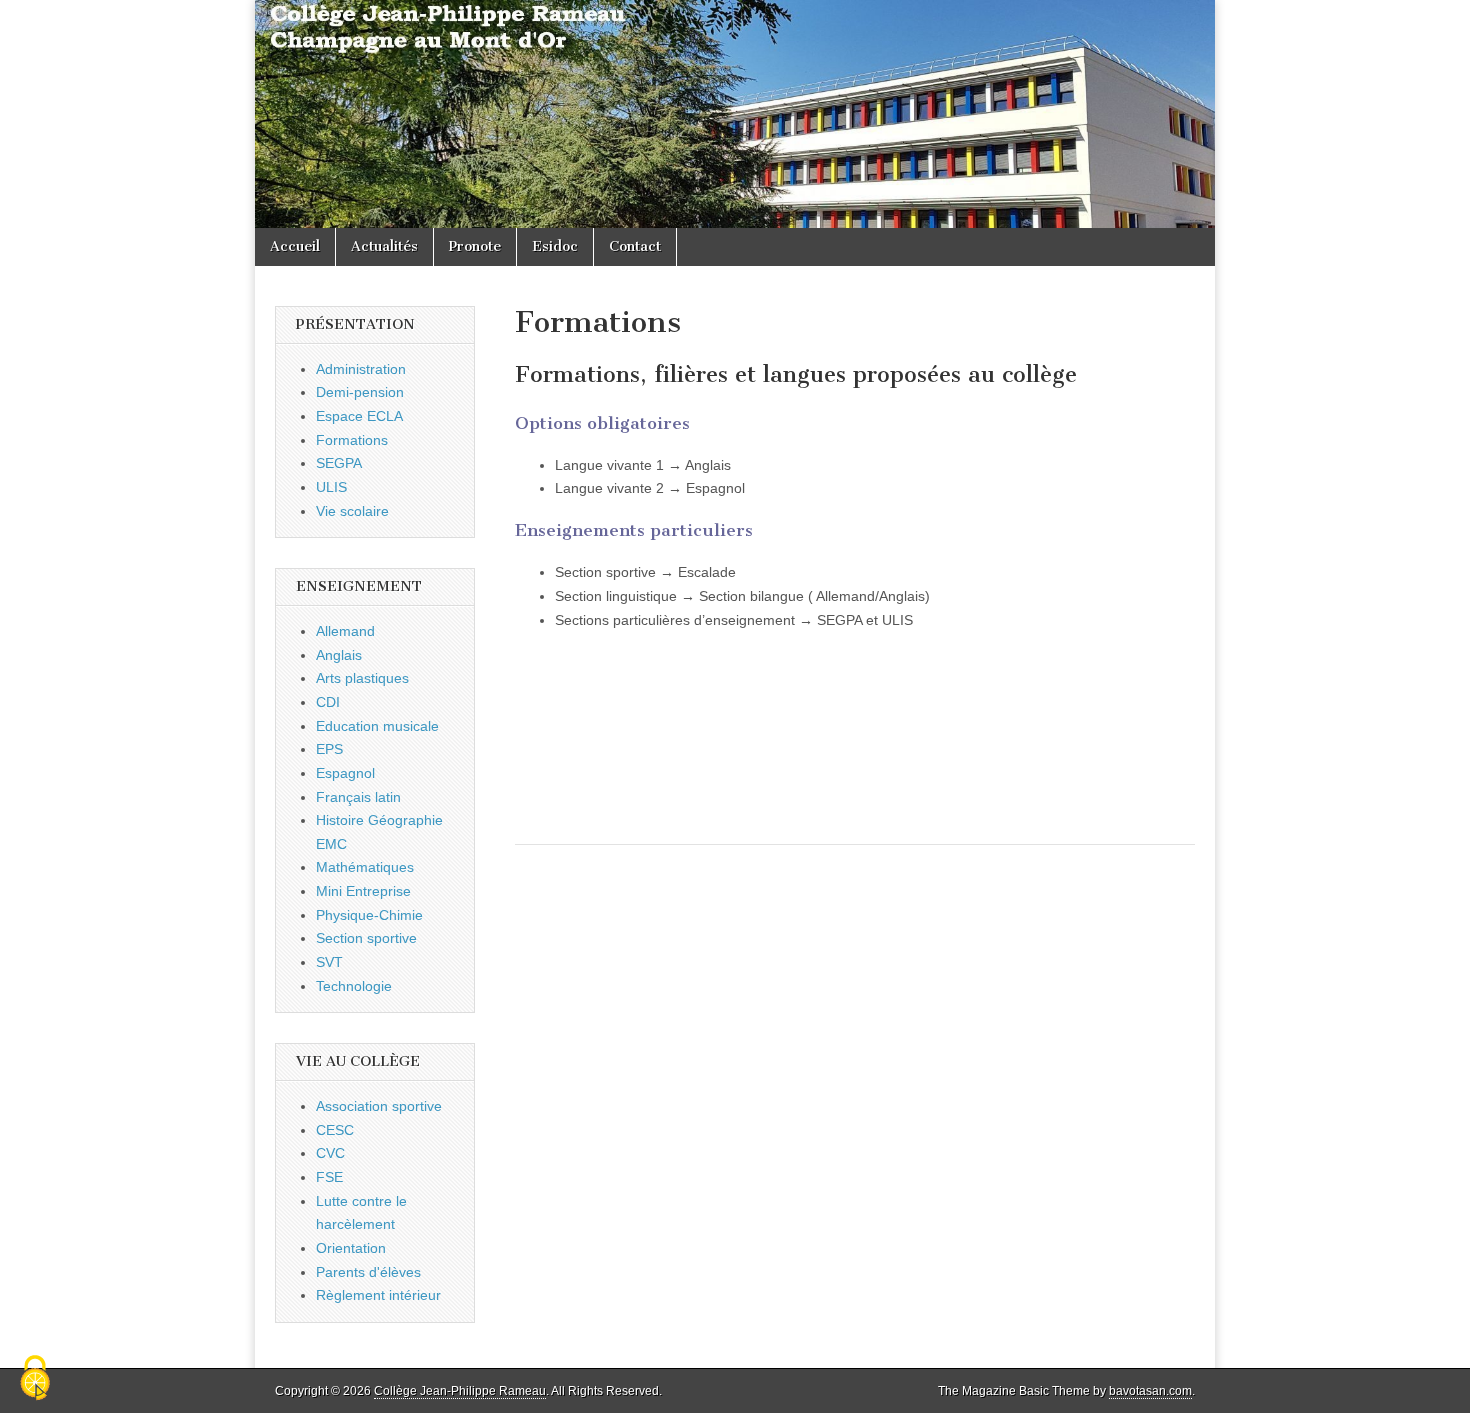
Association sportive (379, 1106)
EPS (329, 749)
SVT (329, 962)
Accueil (295, 246)
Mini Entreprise (363, 891)
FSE (329, 1177)
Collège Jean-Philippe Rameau (460, 1391)
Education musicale (377, 726)
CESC (335, 1130)
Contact (635, 246)
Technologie (354, 986)
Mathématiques (365, 867)
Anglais (339, 655)
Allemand (345, 631)
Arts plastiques (362, 678)
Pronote (475, 246)
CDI (328, 702)
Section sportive (366, 938)
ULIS (331, 487)
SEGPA (339, 463)
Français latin (358, 797)
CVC (330, 1153)
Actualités (384, 246)
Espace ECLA (359, 416)
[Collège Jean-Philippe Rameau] (735, 114)
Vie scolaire (352, 511)
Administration (361, 369)
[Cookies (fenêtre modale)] (35, 1379)
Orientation (351, 1248)
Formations (352, 440)
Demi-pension (360, 392)
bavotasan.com (1150, 1391)
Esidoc (555, 246)
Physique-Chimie (369, 915)
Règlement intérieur (378, 1295)
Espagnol (345, 773)
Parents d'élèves (368, 1272)
